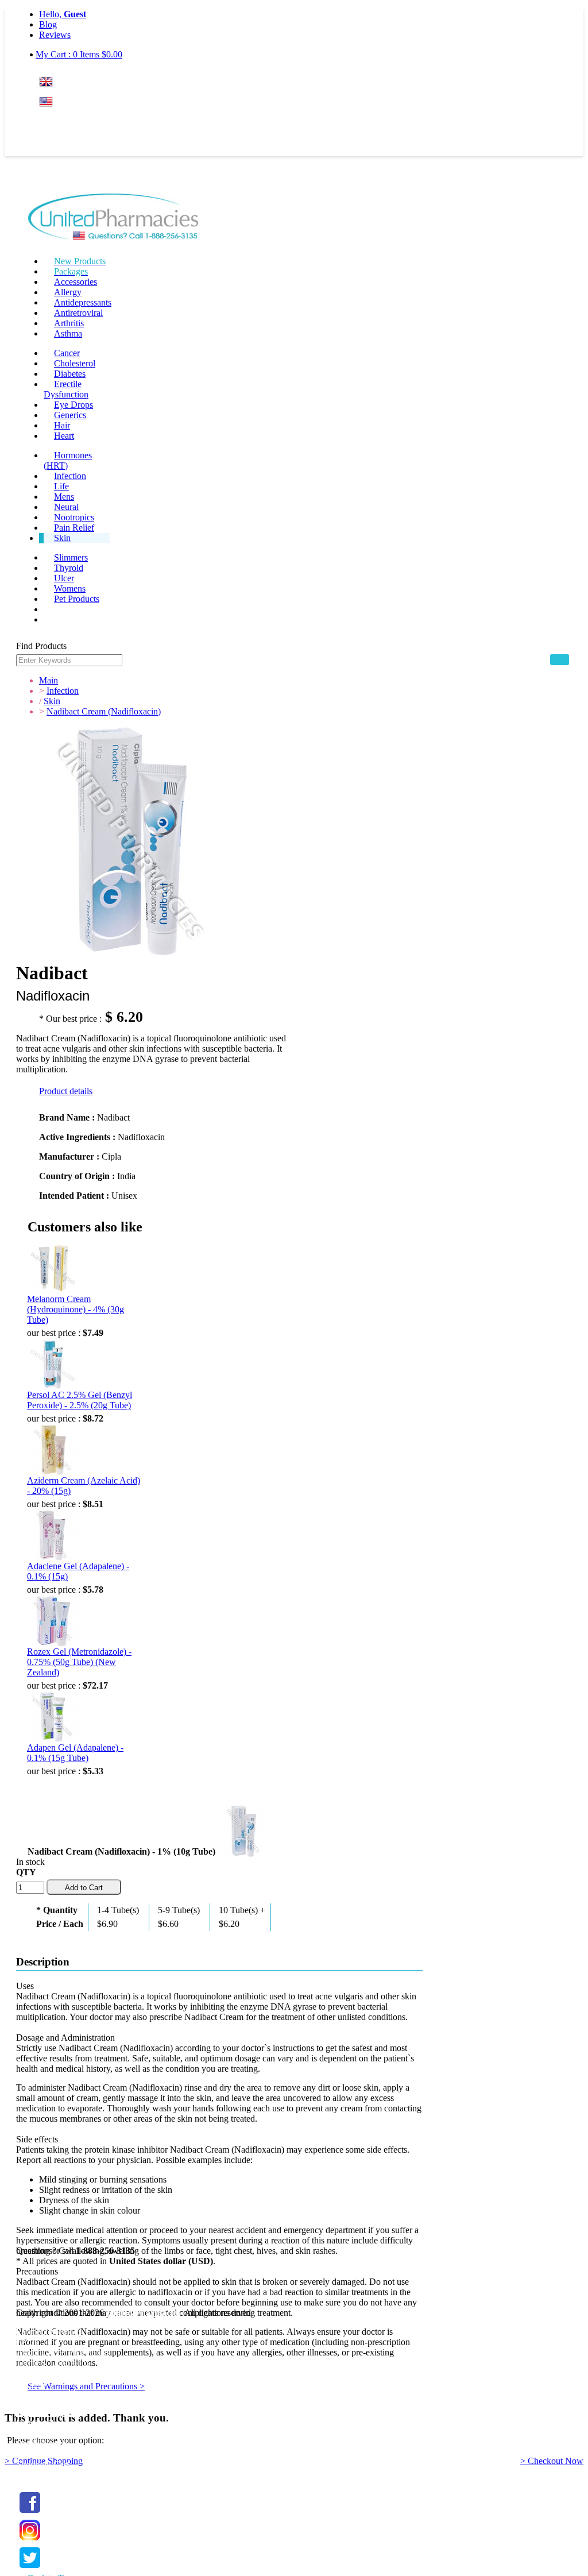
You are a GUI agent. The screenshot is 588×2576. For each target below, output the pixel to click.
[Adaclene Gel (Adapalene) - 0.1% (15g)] (53, 1535)
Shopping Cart (42, 2464)
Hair (62, 425)
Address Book (42, 2433)
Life (61, 486)
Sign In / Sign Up (48, 2413)
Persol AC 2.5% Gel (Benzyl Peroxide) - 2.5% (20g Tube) (80, 1400)
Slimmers (71, 557)
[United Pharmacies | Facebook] (30, 2513)
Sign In (60, 124)
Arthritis (69, 323)
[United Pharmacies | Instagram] (30, 2541)
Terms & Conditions (53, 2363)
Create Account (67, 146)
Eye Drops (73, 405)
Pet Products (77, 599)
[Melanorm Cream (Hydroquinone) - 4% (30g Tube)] (53, 1268)
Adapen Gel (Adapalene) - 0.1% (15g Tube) (75, 1753)
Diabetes (70, 374)
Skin (62, 538)
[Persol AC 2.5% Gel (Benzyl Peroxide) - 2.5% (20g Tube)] (53, 1364)
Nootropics (74, 517)
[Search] (560, 660)
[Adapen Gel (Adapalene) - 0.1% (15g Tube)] (53, 1717)
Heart (64, 436)
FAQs (27, 2342)
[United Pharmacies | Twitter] (30, 2568)
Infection (70, 476)
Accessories (76, 282)
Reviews (55, 35)
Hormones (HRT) (68, 460)
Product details (66, 1091)
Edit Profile (37, 2423)
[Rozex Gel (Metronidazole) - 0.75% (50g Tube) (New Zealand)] (53, 1621)
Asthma (68, 333)
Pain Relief (74, 528)
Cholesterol (75, 363)
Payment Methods (49, 2332)
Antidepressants (83, 302)
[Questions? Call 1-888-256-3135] (113, 219)
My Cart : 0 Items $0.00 (79, 54)
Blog (48, 24)
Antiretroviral (78, 313)
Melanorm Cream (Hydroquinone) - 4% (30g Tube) (76, 1309)
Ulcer (64, 578)
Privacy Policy (42, 2373)
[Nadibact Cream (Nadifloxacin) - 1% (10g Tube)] (243, 1829)
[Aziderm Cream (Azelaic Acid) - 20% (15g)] (53, 1450)
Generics (70, 415)
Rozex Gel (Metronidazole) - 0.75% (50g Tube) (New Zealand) (79, 1662)
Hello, (63, 14)
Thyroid (69, 568)
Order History (41, 2444)
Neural (66, 507)
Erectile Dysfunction (66, 389)
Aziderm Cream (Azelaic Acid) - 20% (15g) (84, 1486)
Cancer (67, 353)
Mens (64, 497)
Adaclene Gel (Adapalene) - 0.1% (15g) (78, 1571)
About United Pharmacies (63, 2352)
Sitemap (31, 2383)
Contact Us (36, 2394)
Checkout (34, 2475)
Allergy (68, 292)
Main (49, 680)
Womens (70, 588)
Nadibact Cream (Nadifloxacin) (104, 711)
